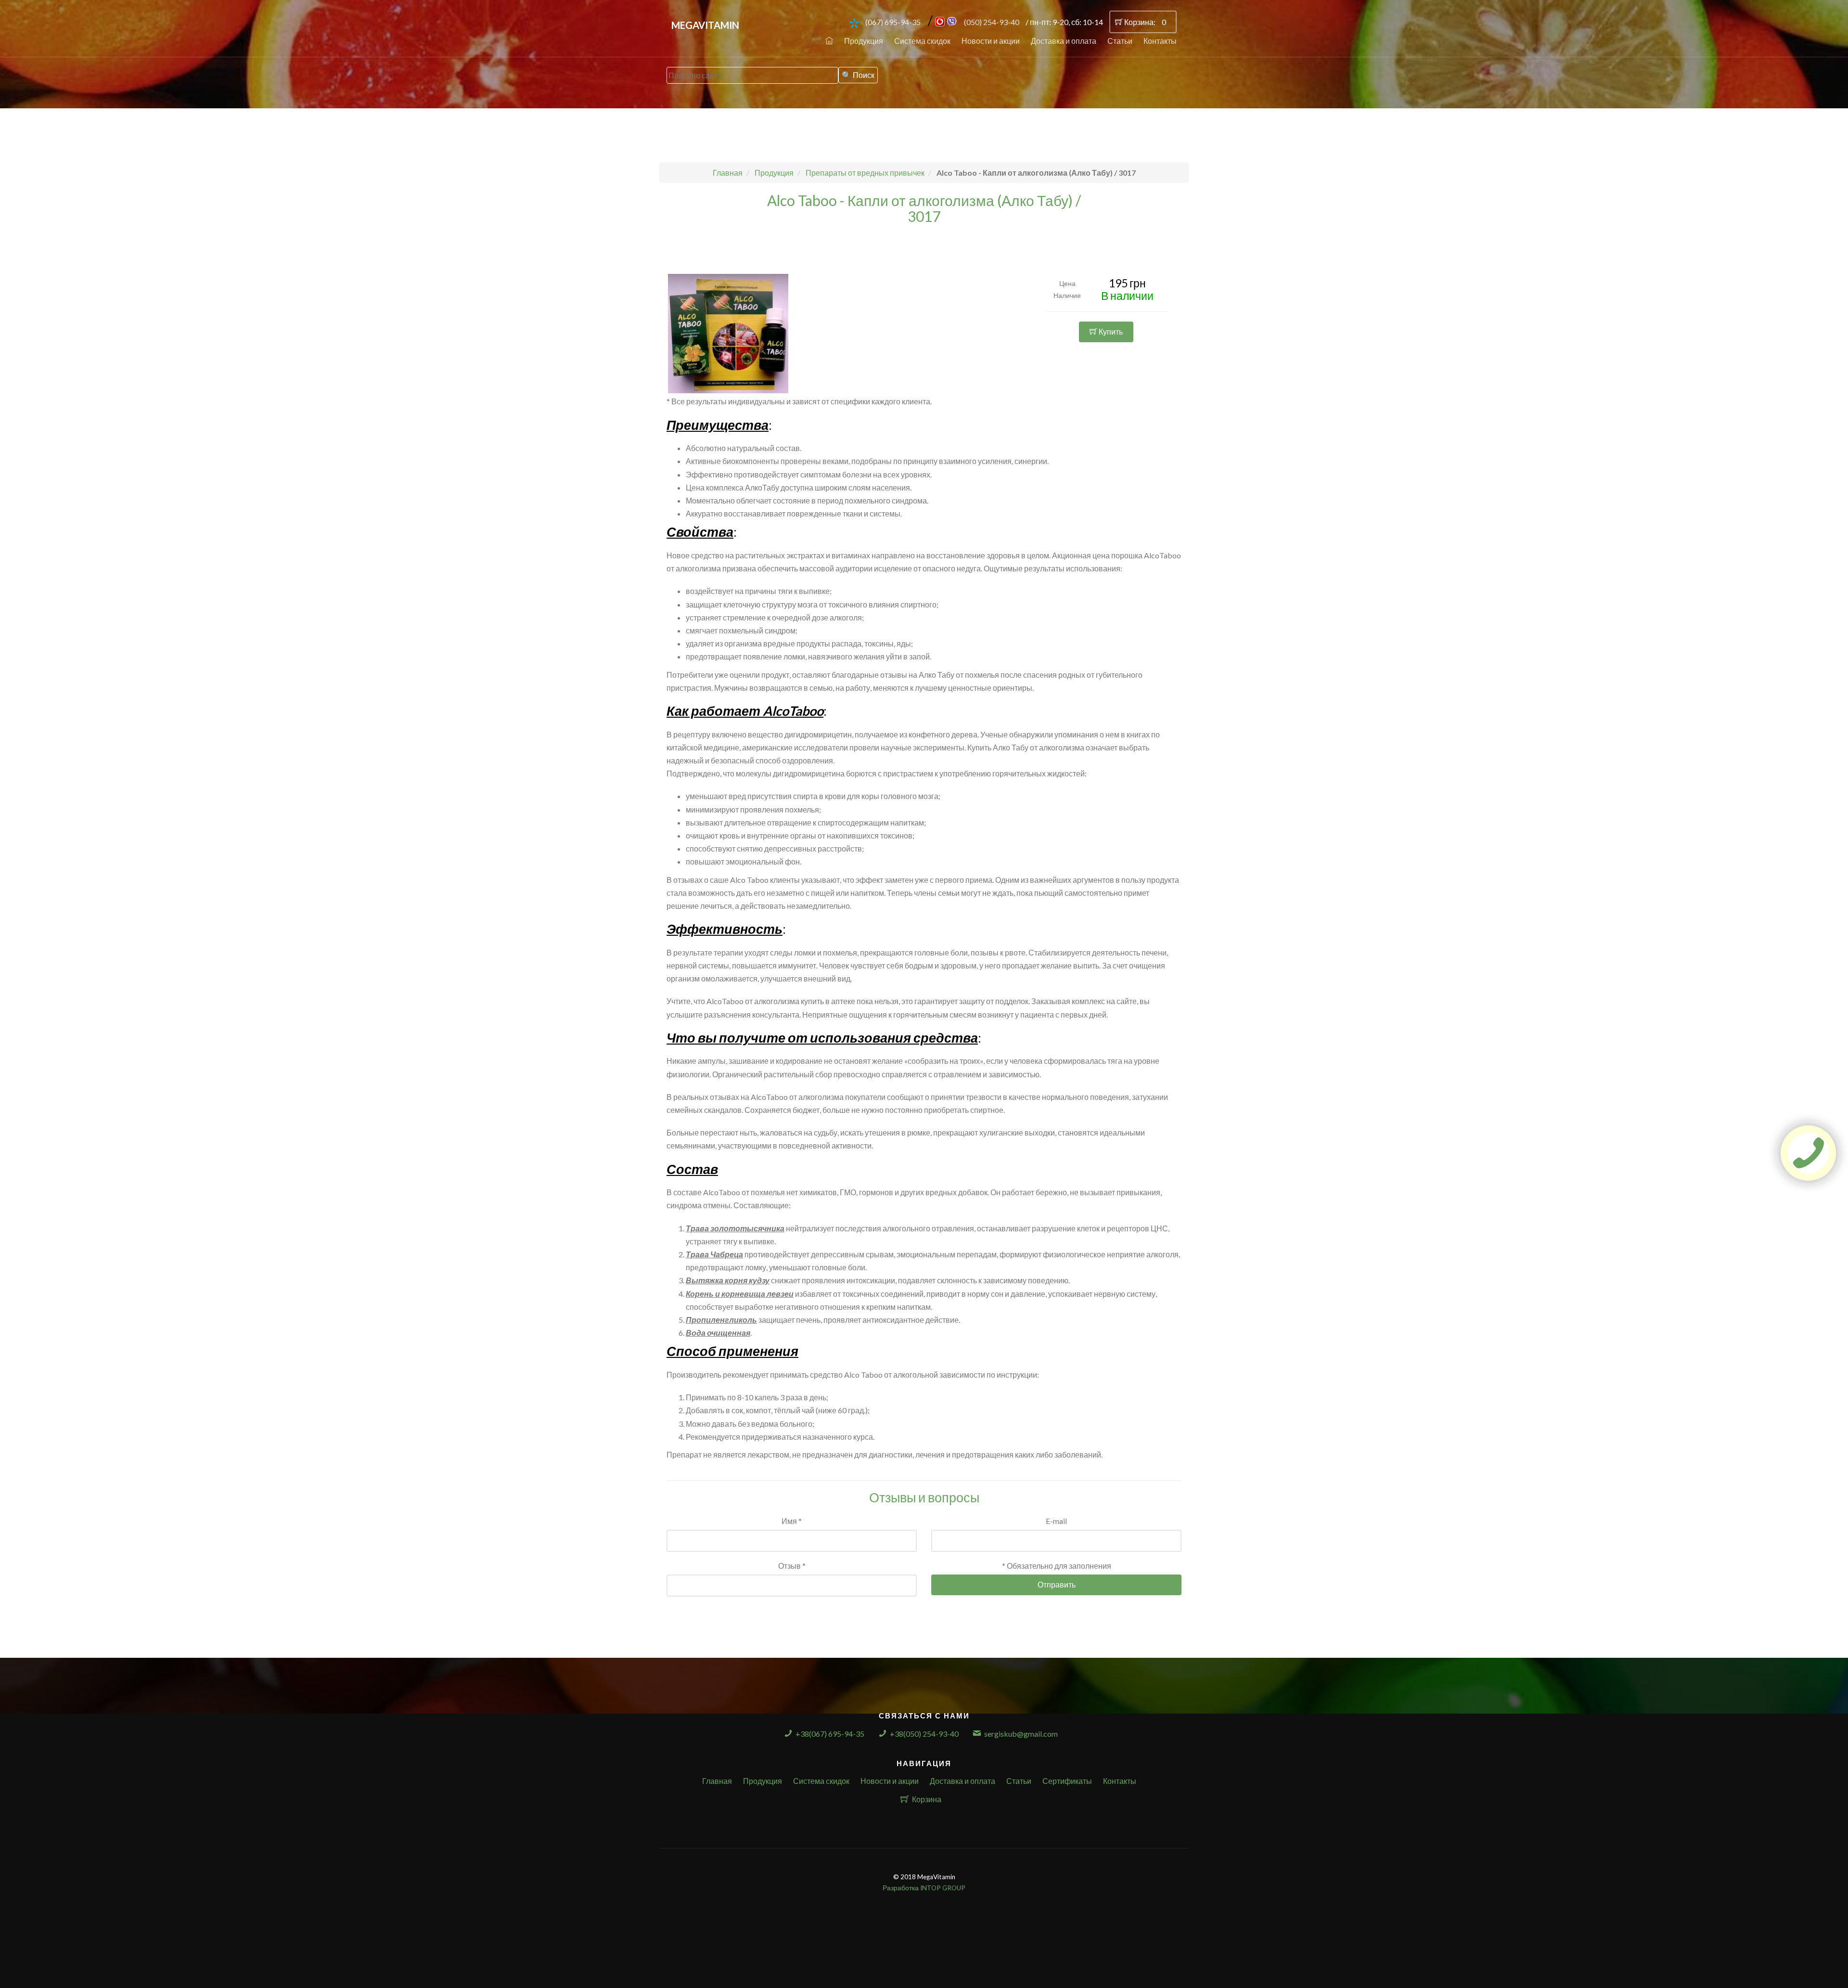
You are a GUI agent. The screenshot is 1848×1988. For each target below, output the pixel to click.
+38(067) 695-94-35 (830, 1734)
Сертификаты (1067, 1781)
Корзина (927, 1799)
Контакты (1160, 41)
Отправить (1057, 1584)
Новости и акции (991, 41)
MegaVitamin (705, 25)
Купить (1110, 331)
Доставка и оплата (1064, 41)
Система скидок (922, 41)
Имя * (792, 1521)
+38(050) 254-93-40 (924, 1734)
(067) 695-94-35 (893, 22)
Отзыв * (792, 1566)
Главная (717, 1781)
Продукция (864, 41)
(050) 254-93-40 (992, 22)
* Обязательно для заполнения (1057, 1566)
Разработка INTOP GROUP (924, 1888)
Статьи (1120, 41)
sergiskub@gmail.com (1021, 1734)
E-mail (1056, 1521)
